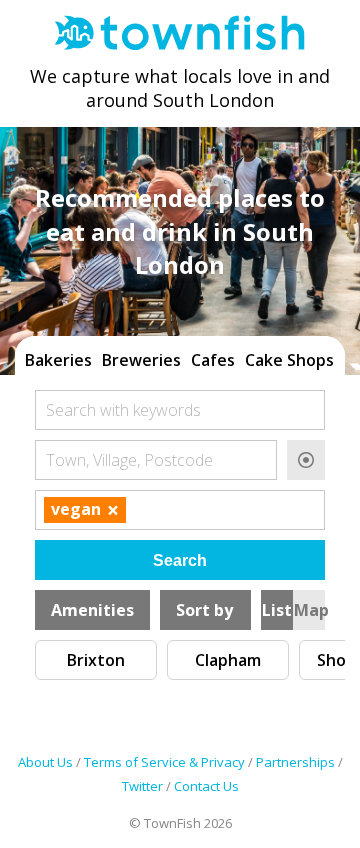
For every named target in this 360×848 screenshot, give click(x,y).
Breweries (141, 360)
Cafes (213, 360)
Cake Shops (289, 360)
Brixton (96, 660)
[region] (180, 358)
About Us (45, 762)
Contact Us (206, 786)
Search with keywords (123, 410)
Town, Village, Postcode (129, 460)
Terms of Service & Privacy (164, 762)
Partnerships (295, 762)
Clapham (228, 660)
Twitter (142, 786)
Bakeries (58, 360)
